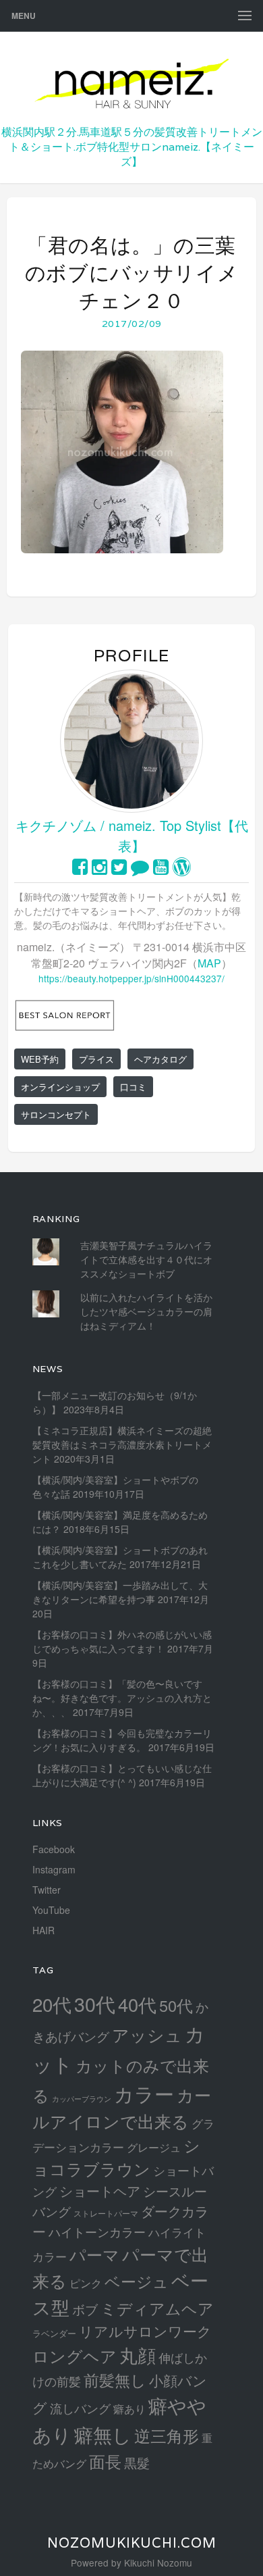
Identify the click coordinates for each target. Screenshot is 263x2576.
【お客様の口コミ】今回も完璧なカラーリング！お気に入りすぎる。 (122, 1740)
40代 (137, 2004)
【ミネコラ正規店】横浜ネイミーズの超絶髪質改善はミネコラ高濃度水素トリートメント (122, 1444)
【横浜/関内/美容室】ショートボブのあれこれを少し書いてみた (120, 1557)
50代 (176, 2005)
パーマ (94, 2254)
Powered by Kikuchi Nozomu (131, 2562)
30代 (95, 2003)
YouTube (51, 1910)
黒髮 (137, 2462)
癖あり (129, 2408)
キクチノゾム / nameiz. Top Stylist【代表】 (132, 835)
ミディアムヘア (157, 2308)
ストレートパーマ (106, 2213)
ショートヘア (100, 2191)
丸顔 (138, 2355)
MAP (209, 963)
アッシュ (147, 2035)
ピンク (86, 2283)
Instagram (54, 1869)
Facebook (54, 1849)
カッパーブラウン (82, 2099)
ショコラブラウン (116, 2157)
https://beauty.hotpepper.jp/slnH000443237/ (131, 978)
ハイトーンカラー (97, 2231)
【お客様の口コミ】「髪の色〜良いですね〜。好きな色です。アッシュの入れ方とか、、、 (122, 1698)
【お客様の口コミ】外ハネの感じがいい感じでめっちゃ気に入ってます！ (122, 1641)
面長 (105, 2461)
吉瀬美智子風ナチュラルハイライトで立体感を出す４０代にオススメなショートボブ (146, 1259)
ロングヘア (75, 2355)
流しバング (80, 2408)
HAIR (43, 1930)
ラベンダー (54, 2333)
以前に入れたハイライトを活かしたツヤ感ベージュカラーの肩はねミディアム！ (146, 1311)
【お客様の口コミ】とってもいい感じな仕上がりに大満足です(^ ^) (122, 1775)
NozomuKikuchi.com (132, 2543)
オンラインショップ (60, 1087)
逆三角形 (167, 2435)
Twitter (47, 1890)
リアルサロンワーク (145, 2331)
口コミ (133, 1087)
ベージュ (137, 2281)
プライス (96, 1059)
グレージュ (154, 2147)
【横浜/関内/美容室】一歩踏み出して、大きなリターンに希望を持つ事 (120, 1592)
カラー (144, 2093)
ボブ (85, 2309)
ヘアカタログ (160, 1059)
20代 (52, 2004)
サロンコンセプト (56, 1114)
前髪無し (115, 2380)
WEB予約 (40, 1059)
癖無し (103, 2434)
